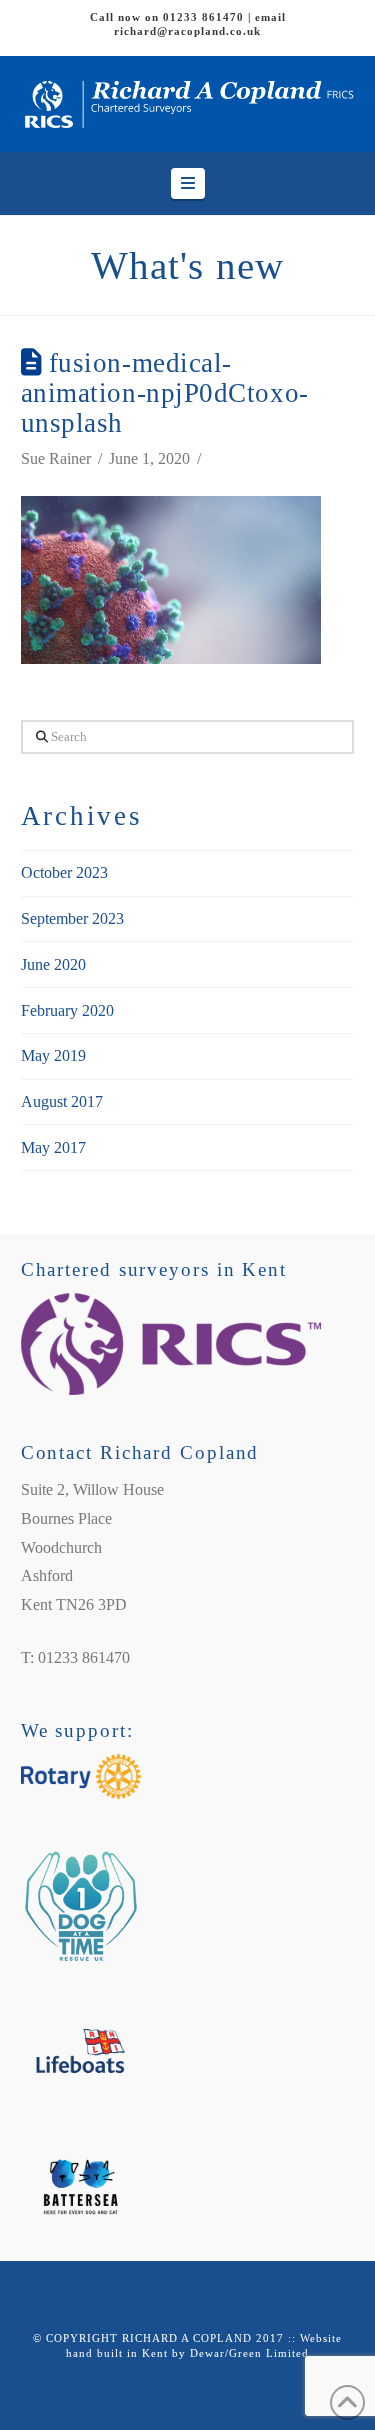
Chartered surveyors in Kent (154, 1269)
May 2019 (53, 1055)
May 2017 (53, 1147)
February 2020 (67, 1010)
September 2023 (72, 918)
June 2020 (53, 964)
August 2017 (62, 1101)
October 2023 (64, 872)
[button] (188, 184)
